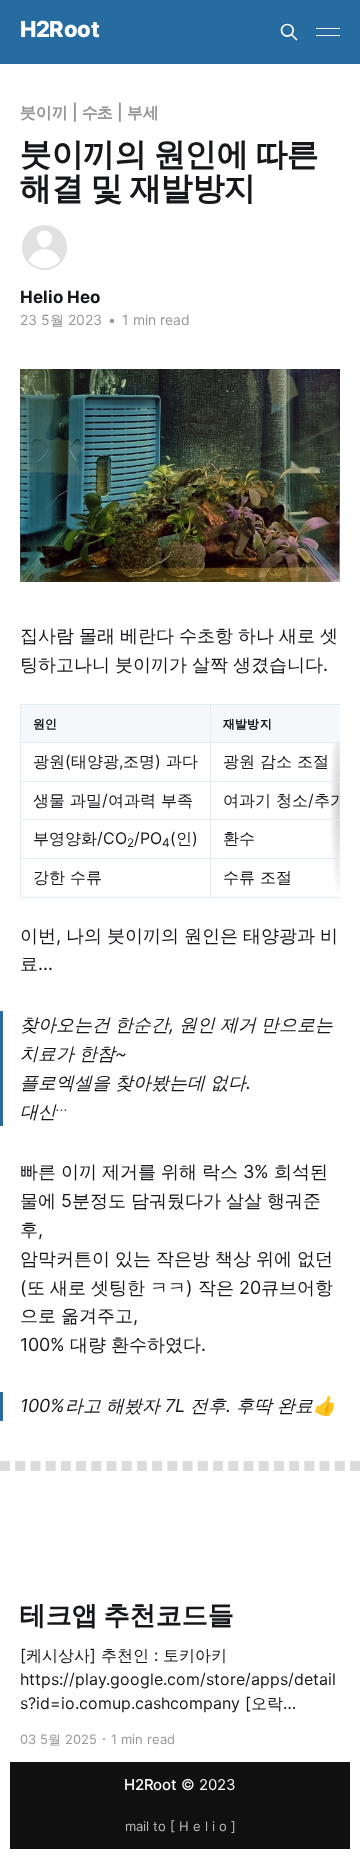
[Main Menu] (328, 32)
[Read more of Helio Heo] (44, 247)
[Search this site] (289, 32)
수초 (98, 112)
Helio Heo (60, 297)
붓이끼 (44, 112)
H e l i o (203, 1826)
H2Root (59, 29)
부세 (143, 112)
